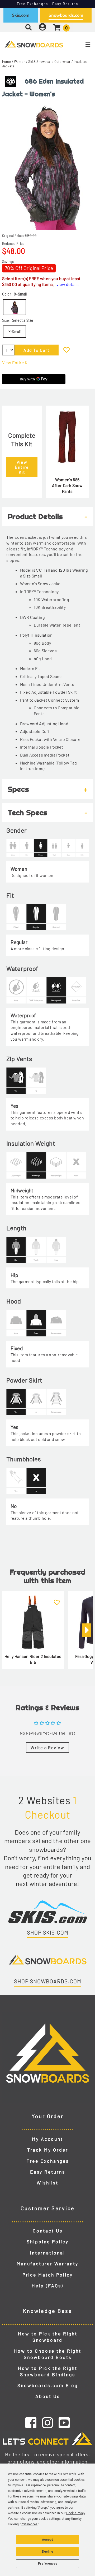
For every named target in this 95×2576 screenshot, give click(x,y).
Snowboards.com (66, 15)
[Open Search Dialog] (28, 27)
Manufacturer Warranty (47, 2264)
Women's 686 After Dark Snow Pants (67, 485)
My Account (47, 2139)
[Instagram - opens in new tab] (47, 2422)
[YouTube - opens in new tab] (64, 2422)
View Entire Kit (16, 362)
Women (20, 62)
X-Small (15, 331)
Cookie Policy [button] (76, 2513)
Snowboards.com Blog (48, 2385)
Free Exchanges (48, 2161)
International (47, 2253)
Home (7, 62)
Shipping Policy (48, 2241)
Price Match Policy (48, 2275)
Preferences (48, 2564)
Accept (47, 2540)
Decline (47, 2552)
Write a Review (47, 1747)
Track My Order (48, 2150)
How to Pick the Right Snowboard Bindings (48, 2371)
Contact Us (48, 2231)
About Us (48, 2396)
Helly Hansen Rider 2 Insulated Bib (33, 1659)
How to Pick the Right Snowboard (48, 2337)
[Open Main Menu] (79, 45)
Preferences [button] (29, 2524)
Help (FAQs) (47, 2286)
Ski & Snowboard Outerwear (49, 62)
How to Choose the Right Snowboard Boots (47, 2354)
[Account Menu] (42, 27)
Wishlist (47, 2183)
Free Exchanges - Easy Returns (48, 4)
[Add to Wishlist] (66, 350)
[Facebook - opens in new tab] (31, 2422)
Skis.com (21, 15)
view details (68, 284)
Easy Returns (48, 2172)
